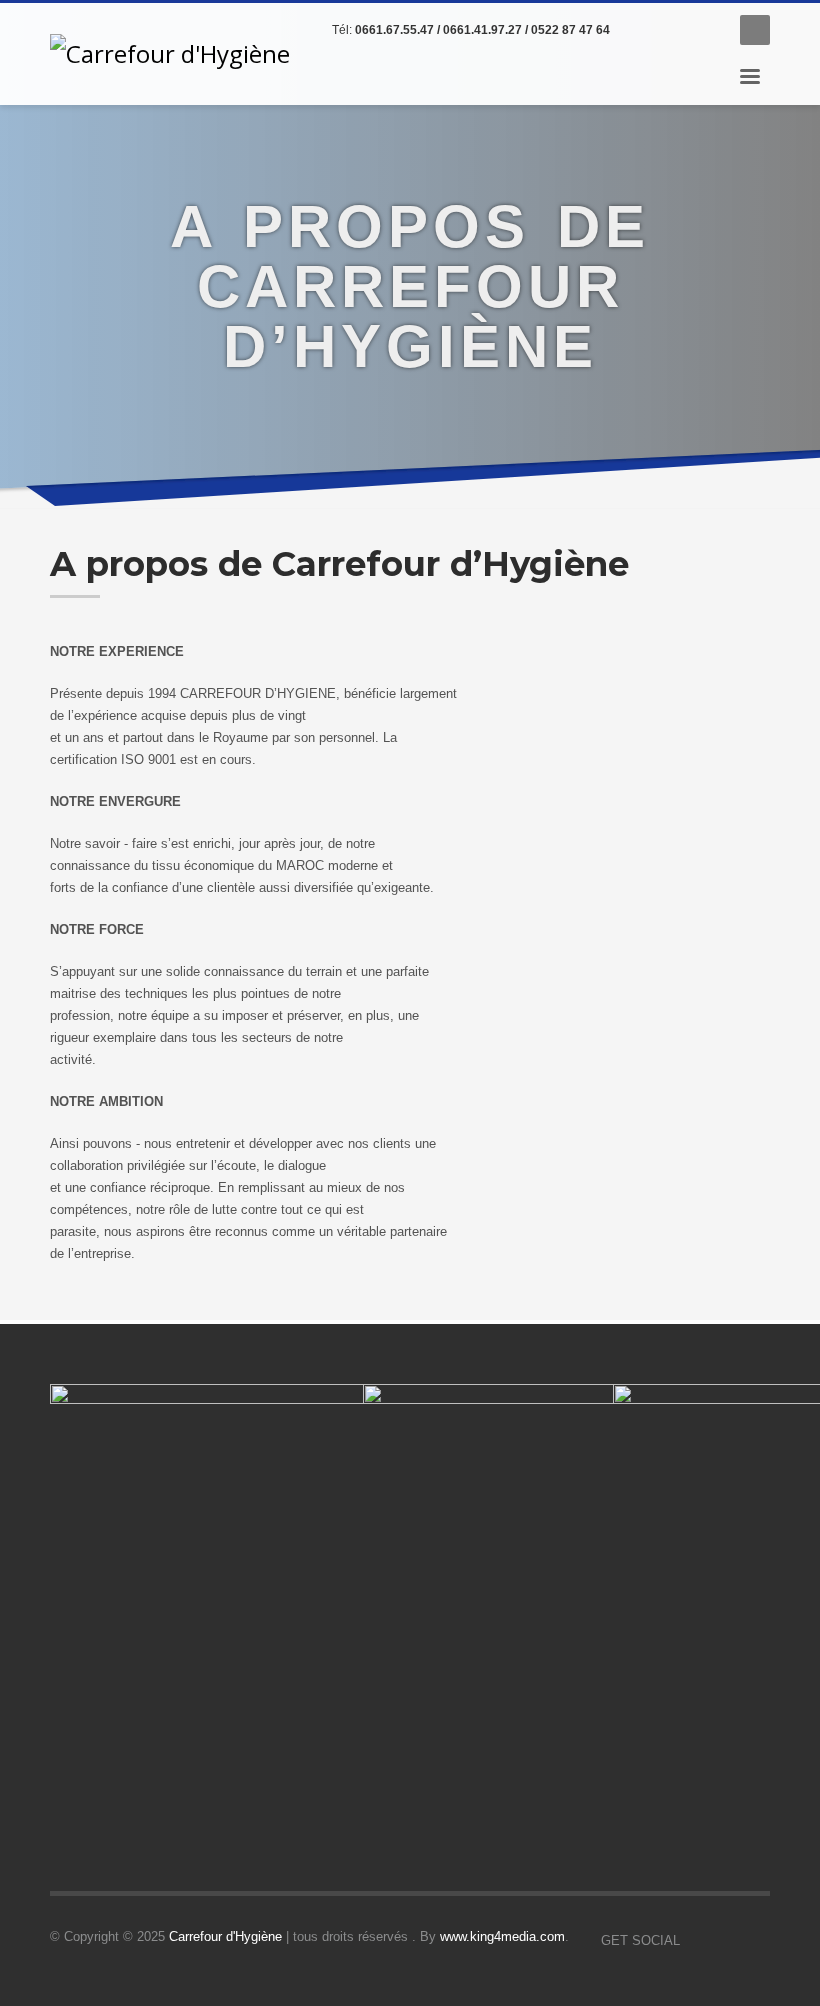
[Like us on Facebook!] (695, 1941)
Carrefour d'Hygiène (225, 1936)
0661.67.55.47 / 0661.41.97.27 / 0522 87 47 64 (482, 30)
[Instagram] (705, 30)
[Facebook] (645, 30)
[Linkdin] (675, 30)
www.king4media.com (502, 1936)
